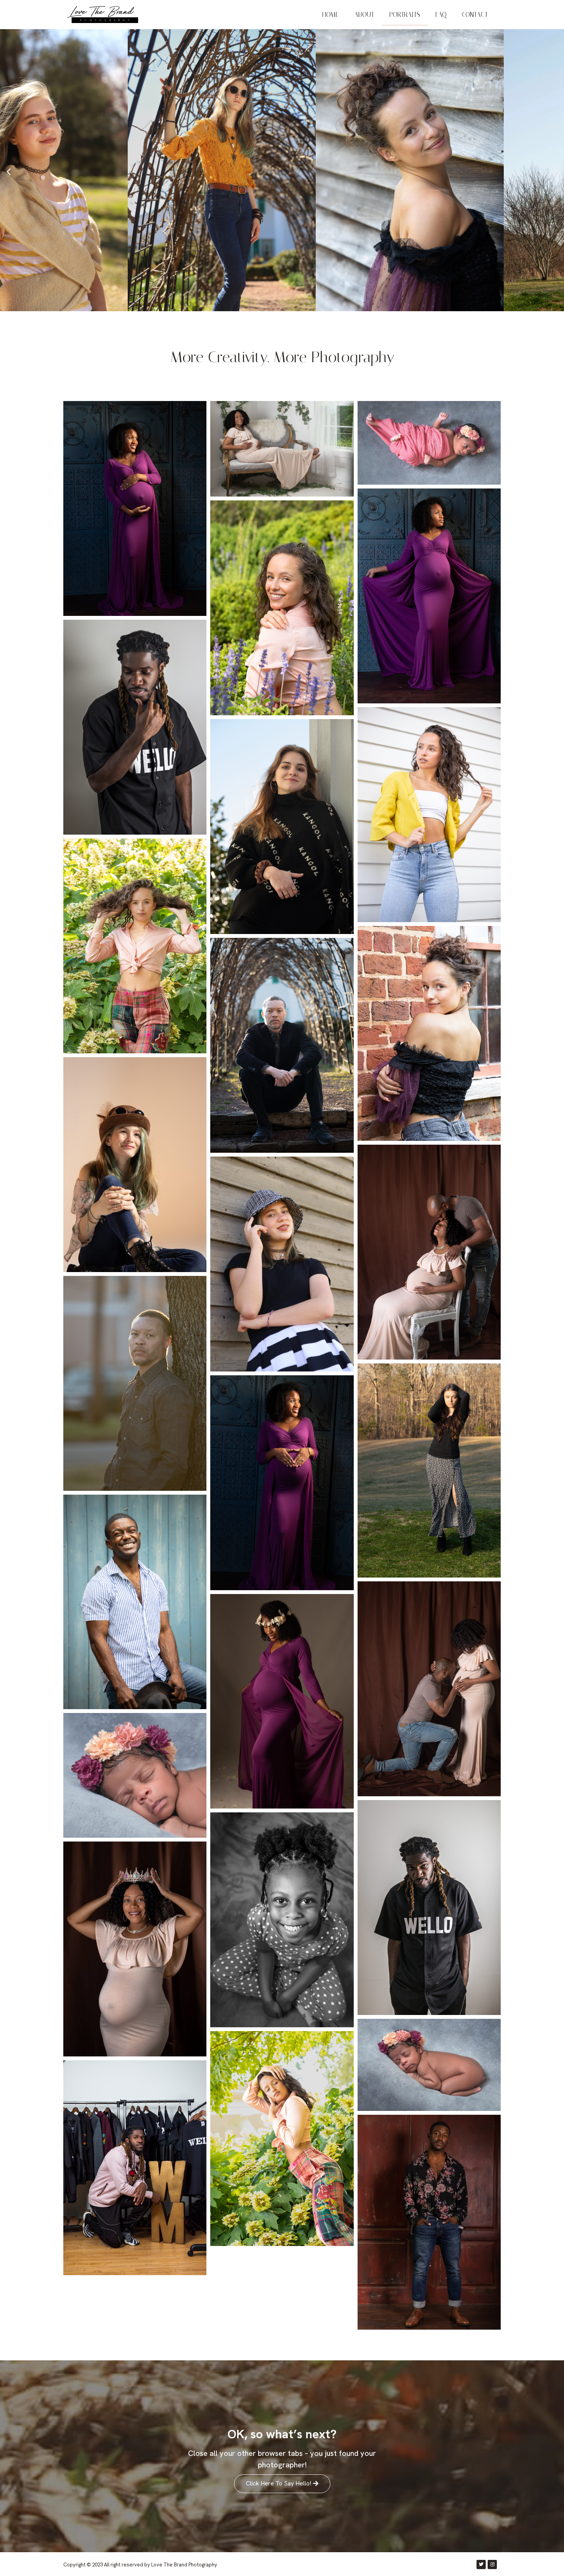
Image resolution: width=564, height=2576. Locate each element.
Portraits (405, 15)
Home (331, 15)
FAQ (441, 15)
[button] (9, 171)
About (364, 15)
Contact (475, 15)
